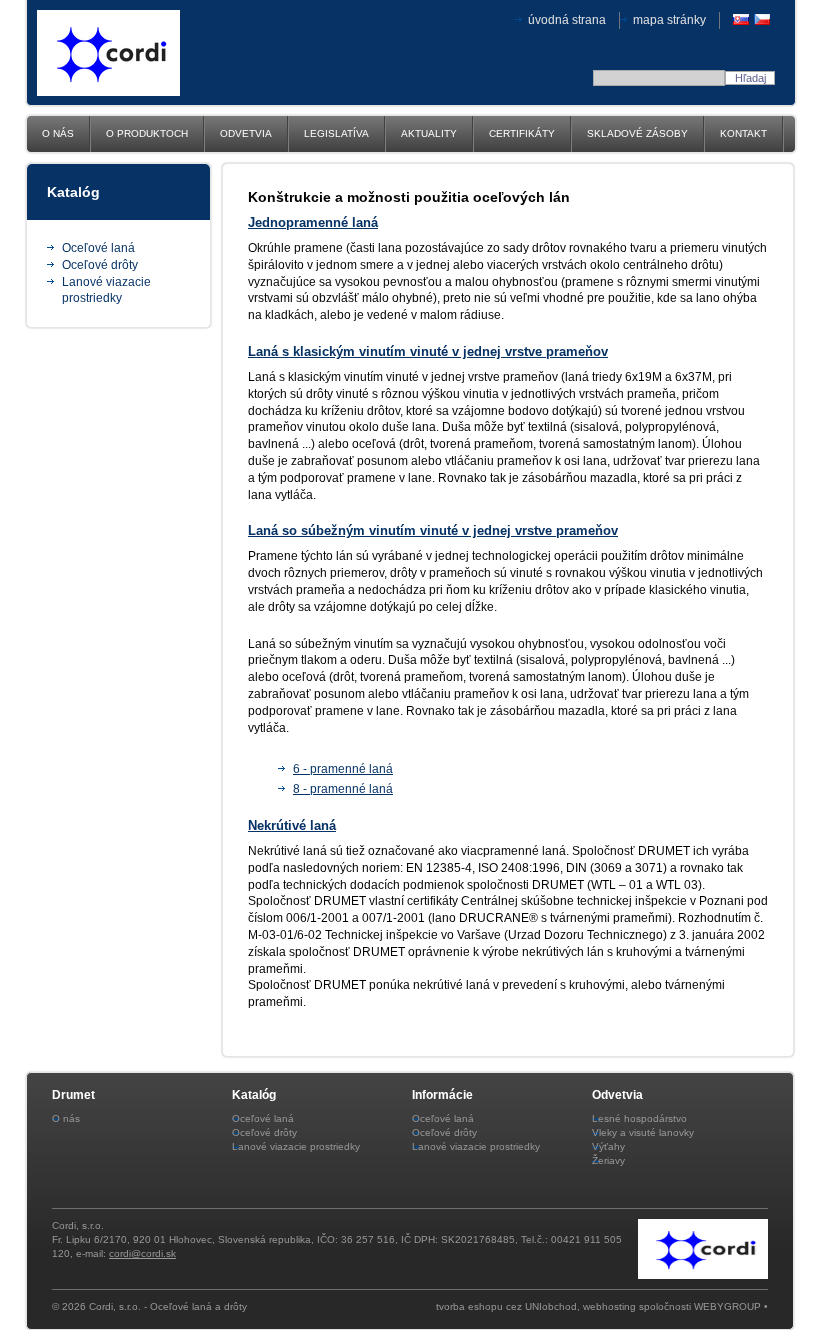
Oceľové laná (98, 248)
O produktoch (147, 133)
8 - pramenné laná (343, 789)
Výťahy (608, 1146)
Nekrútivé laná (292, 825)
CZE (762, 19)
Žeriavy (608, 1160)
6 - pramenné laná (343, 769)
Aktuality (429, 133)
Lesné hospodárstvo (639, 1118)
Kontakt (743, 133)
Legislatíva (336, 133)
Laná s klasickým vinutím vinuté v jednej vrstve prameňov (428, 351)
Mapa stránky (669, 20)
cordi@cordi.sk (142, 1253)
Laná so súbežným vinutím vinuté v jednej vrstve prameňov (433, 530)
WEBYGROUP (727, 1306)
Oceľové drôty (100, 265)
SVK (741, 19)
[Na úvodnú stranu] (108, 92)
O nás (58, 133)
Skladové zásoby (637, 133)
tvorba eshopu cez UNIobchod (506, 1306)
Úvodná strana (567, 20)
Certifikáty (522, 133)
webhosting (609, 1306)
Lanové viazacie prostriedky (296, 1146)
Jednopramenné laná (313, 222)
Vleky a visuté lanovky (643, 1132)
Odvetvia (246, 133)
